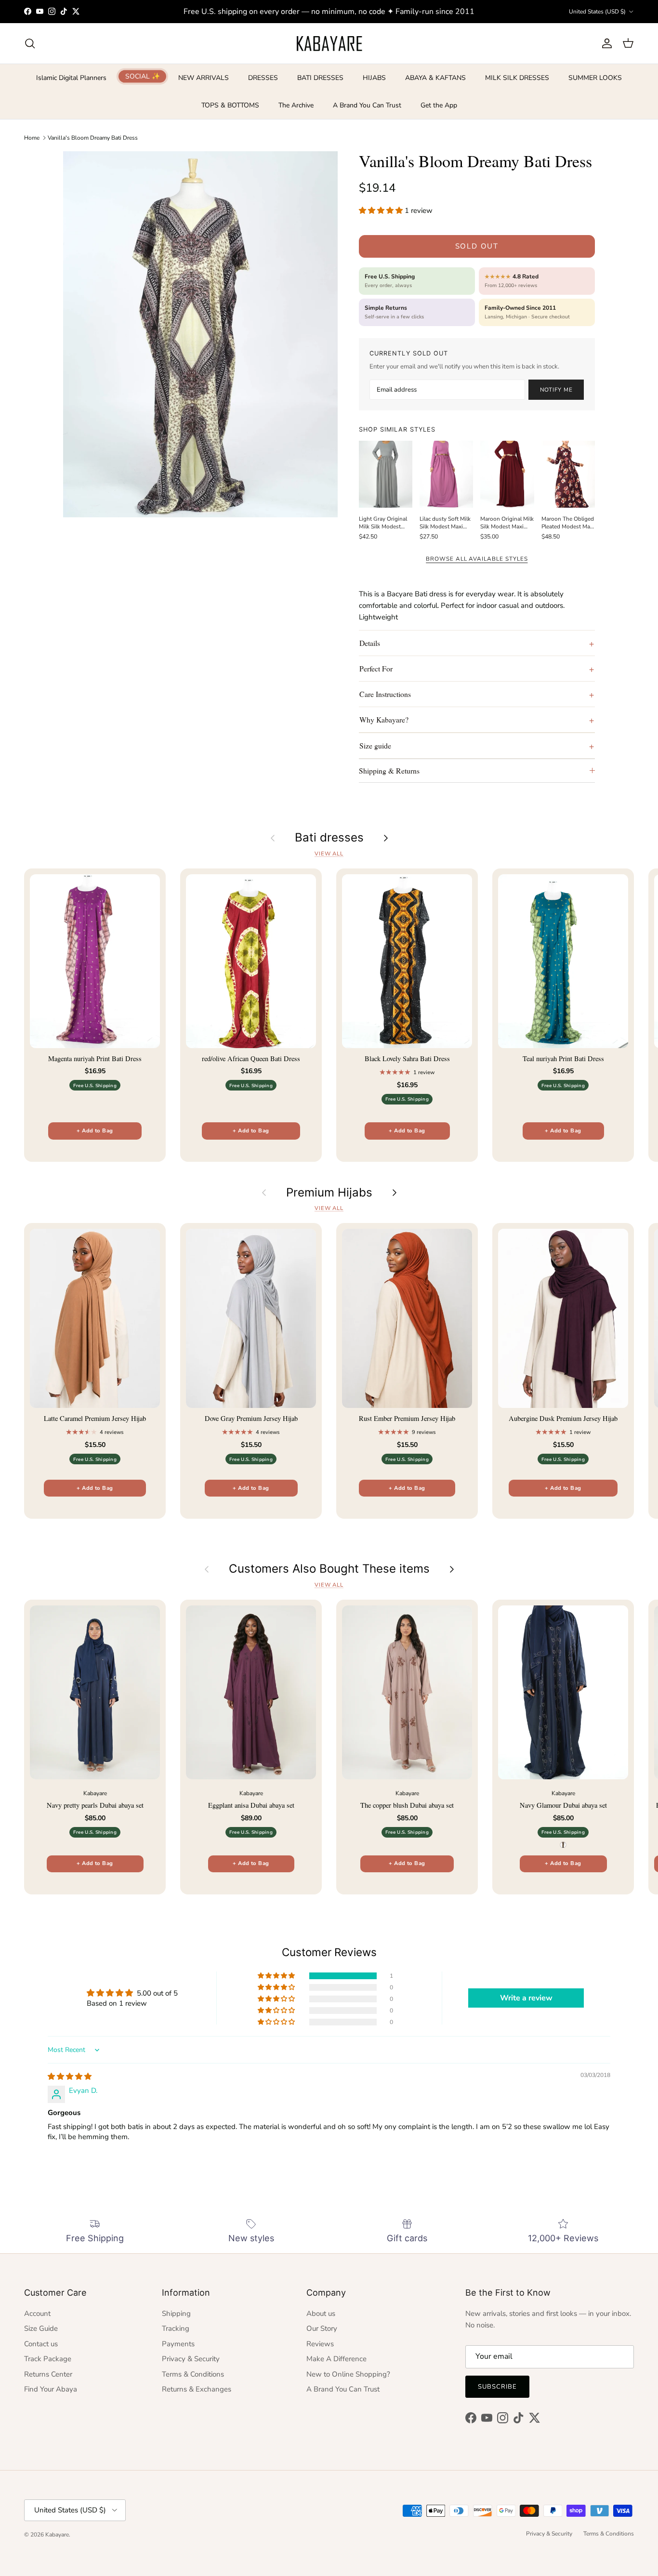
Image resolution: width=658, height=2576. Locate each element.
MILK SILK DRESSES (517, 78)
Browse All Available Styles (477, 559)
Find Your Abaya (51, 2389)
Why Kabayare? (384, 719)
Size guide (375, 745)
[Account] (605, 43)
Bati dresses (329, 838)
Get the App (439, 105)
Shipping (176, 2313)
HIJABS (374, 78)
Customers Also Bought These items (329, 1569)
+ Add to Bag (95, 1131)
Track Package (48, 2359)
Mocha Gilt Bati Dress (89, 2537)
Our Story (322, 2328)
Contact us (41, 2344)
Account (37, 2313)
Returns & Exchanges (197, 2389)
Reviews (320, 2344)
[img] (70, 2077)
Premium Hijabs (329, 1193)
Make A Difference (336, 2359)
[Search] (30, 43)
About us (321, 2313)
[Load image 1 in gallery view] (200, 334)
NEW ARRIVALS (204, 78)
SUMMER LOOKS (595, 78)
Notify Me (556, 390)
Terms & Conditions (193, 2374)
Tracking (176, 2328)
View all (329, 854)
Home (32, 137)
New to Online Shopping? (348, 2374)
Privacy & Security (191, 2359)
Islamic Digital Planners (71, 78)
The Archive (296, 105)
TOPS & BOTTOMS (230, 105)
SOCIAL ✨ (143, 76)
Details (370, 643)
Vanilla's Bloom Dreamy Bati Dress (93, 137)
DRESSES (263, 78)
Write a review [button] (526, 1998)
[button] (382, 210)
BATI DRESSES (320, 78)
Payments (178, 2344)
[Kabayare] (329, 43)
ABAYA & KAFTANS (435, 78)
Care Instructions (385, 694)
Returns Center (48, 2374)
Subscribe (497, 2387)
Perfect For (376, 668)
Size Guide (41, 2328)
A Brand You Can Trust (367, 105)
